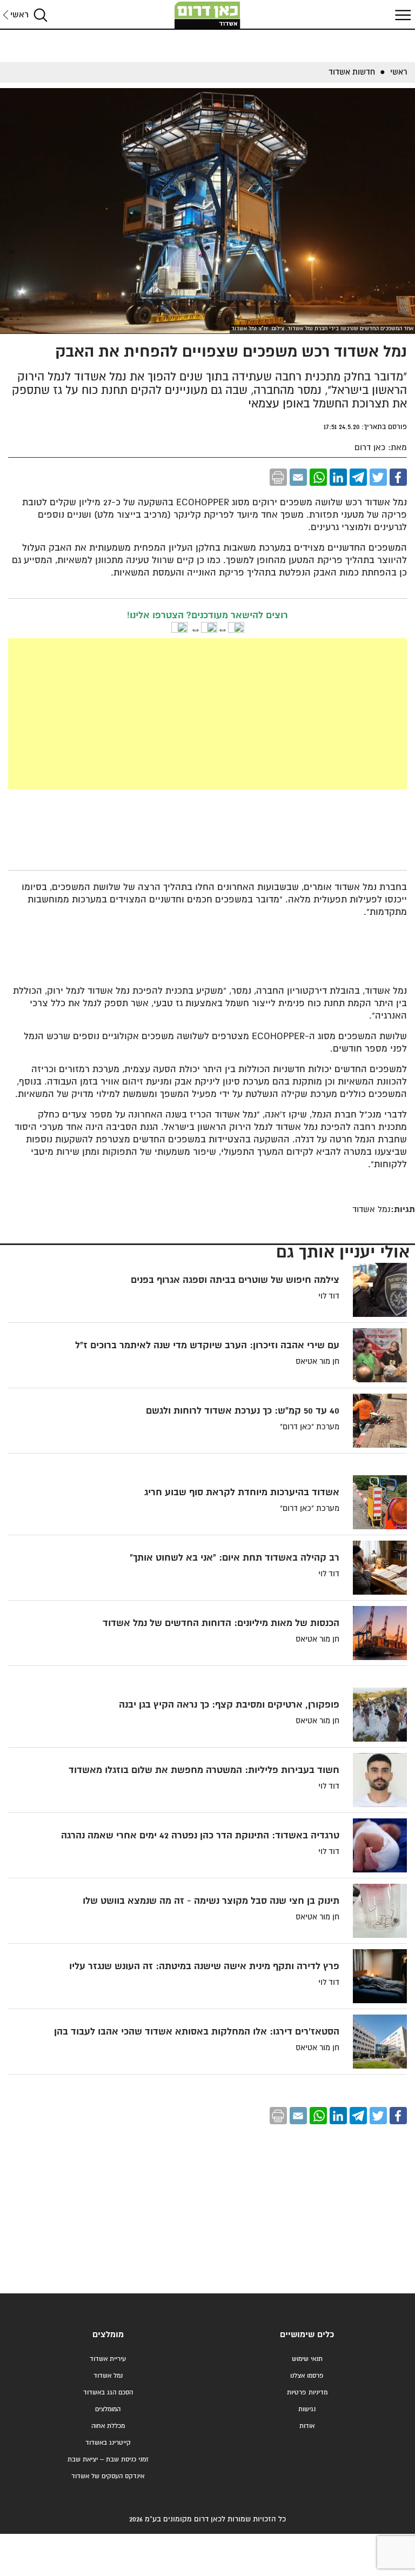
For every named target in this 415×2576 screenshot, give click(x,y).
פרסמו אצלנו (307, 2376)
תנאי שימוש (307, 2359)
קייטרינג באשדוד (108, 2443)
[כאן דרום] (207, 15)
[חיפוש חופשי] (41, 15)
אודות (307, 2426)
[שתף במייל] (298, 477)
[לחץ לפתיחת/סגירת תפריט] (401, 15)
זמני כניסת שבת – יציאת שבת (108, 2460)
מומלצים (108, 2335)
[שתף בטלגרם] (358, 477)
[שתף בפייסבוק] (398, 477)
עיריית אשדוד (108, 2359)
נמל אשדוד (108, 2376)
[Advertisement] (208, 714)
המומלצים (108, 2409)
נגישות (307, 2409)
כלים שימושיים (307, 2335)
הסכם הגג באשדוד (108, 2393)
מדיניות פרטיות (307, 2393)
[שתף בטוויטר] (378, 477)
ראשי (19, 15)
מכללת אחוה (108, 2426)
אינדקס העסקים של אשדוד (108, 2476)
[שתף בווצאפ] (318, 477)
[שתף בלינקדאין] (338, 477)
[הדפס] (278, 477)
